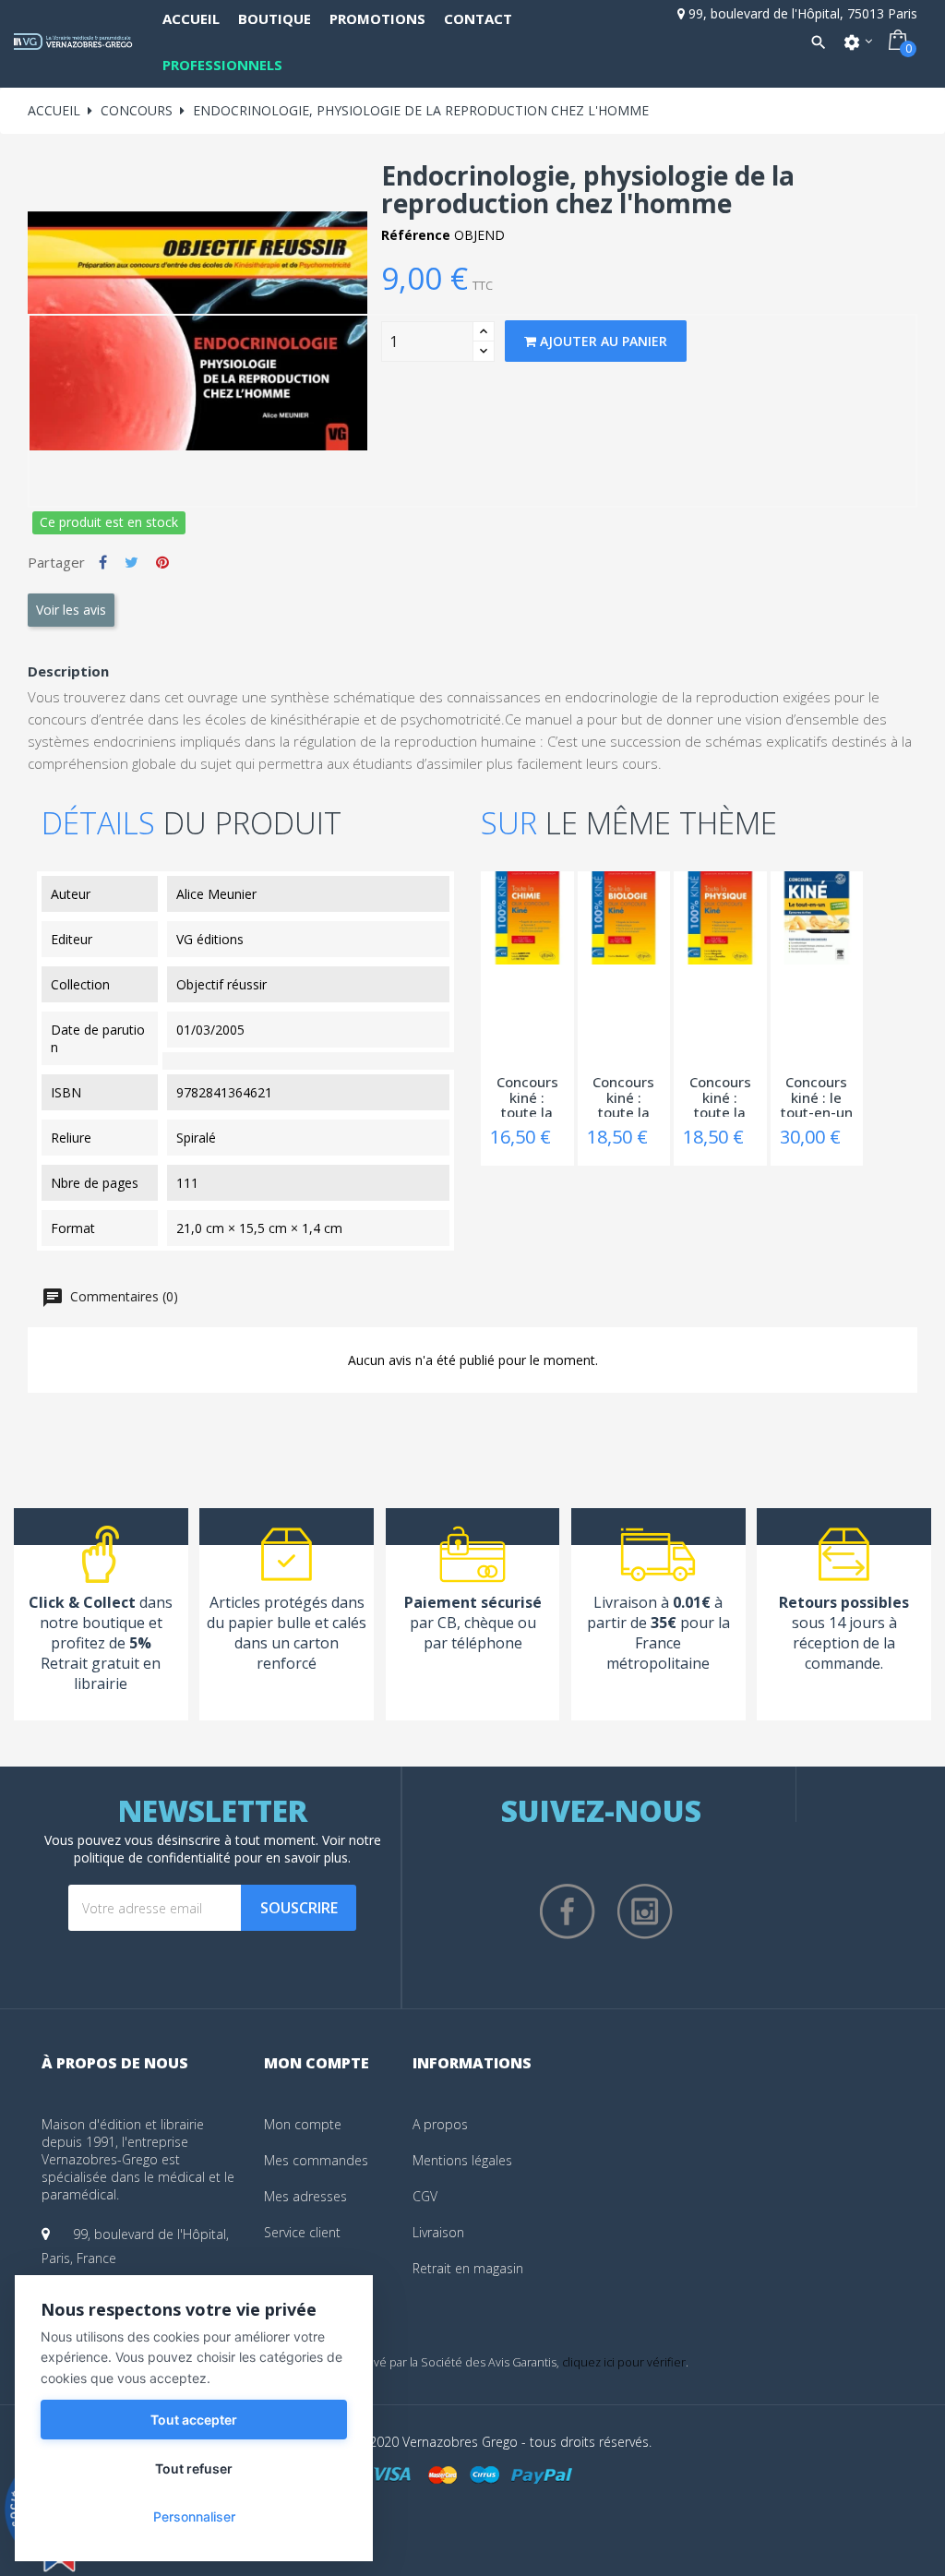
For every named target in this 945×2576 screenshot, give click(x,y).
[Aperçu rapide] (490, 910)
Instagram (645, 1911)
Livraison (438, 2232)
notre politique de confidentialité (227, 1849)
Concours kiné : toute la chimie (527, 1096)
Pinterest (162, 562)
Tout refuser (194, 2468)
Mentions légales (462, 2160)
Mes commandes (316, 2160)
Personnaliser (194, 2516)
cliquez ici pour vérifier (624, 2362)
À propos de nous (115, 2063)
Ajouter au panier (602, 341)
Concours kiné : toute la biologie (623, 1096)
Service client (302, 2232)
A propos (440, 2124)
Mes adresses (305, 2196)
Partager (103, 562)
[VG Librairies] (74, 42)
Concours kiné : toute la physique (720, 1096)
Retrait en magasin (468, 2268)
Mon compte (303, 2124)
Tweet (132, 562)
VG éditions (210, 939)
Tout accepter (194, 2420)
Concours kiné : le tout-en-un (817, 1096)
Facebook (568, 1911)
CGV (425, 2196)
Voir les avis (71, 610)
